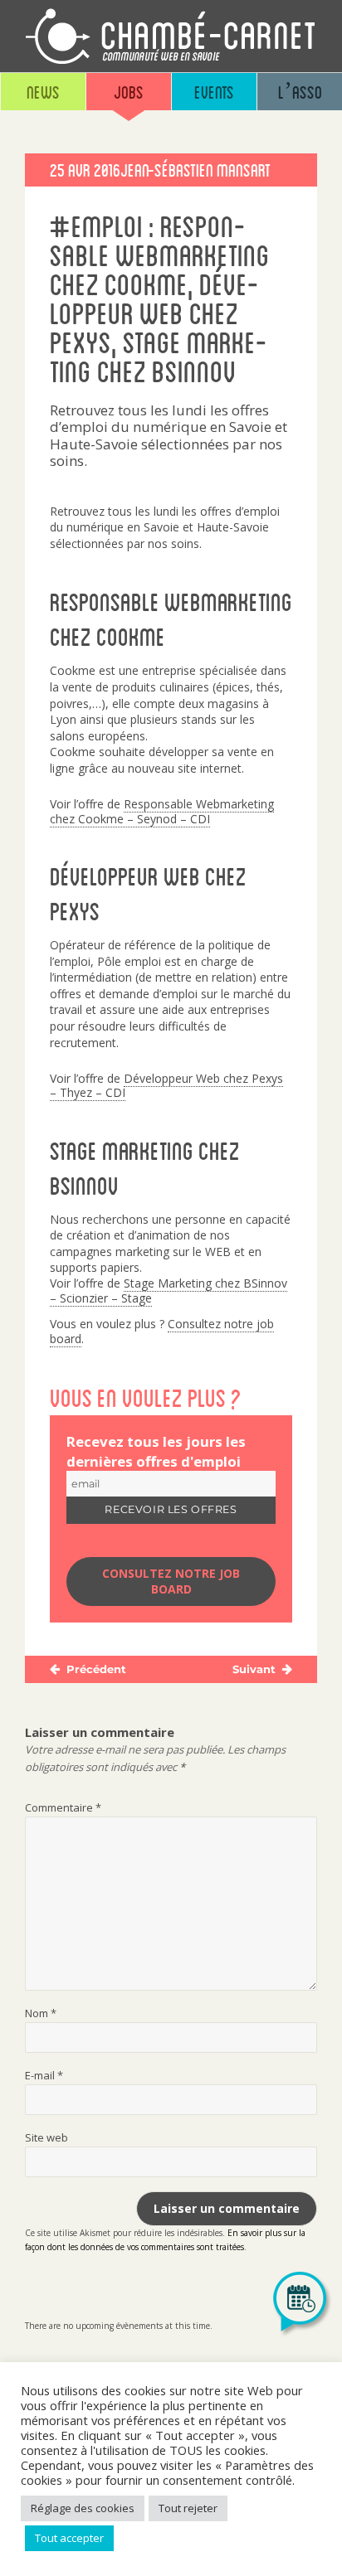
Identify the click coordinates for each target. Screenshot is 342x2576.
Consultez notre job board (171, 1581)
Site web (46, 2137)
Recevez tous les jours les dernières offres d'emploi (156, 1451)
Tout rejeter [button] (188, 2508)
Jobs (129, 92)
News (43, 92)
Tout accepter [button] (69, 2538)
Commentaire (63, 1807)
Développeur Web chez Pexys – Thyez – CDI (166, 1086)
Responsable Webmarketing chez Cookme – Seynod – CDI (162, 811)
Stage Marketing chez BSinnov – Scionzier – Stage (169, 1290)
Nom (41, 2013)
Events (214, 92)
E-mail (44, 2075)
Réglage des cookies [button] (83, 2508)
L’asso (300, 92)
